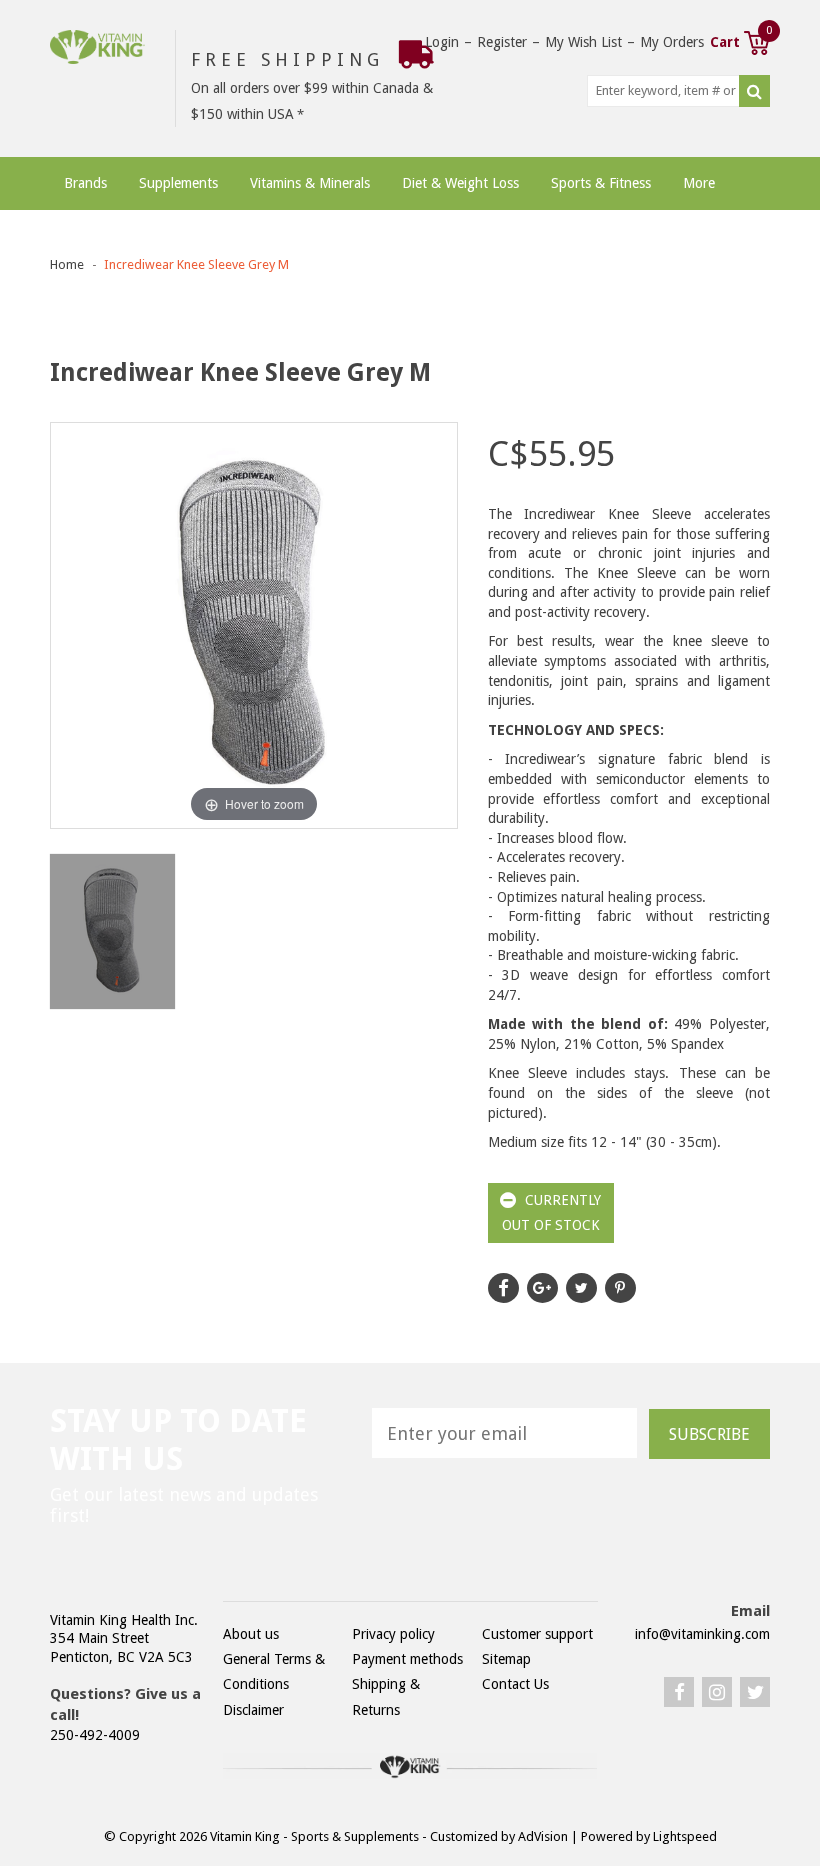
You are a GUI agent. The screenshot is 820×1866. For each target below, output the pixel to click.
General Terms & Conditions (274, 1671)
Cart (740, 40)
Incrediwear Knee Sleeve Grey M (196, 264)
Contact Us (515, 1684)
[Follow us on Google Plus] (542, 1288)
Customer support (537, 1634)
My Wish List (583, 42)
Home (67, 264)
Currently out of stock (552, 1212)
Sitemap (506, 1659)
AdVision (543, 1836)
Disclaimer (253, 1710)
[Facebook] (679, 1692)
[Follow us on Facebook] (503, 1288)
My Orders (672, 42)
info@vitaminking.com (702, 1634)
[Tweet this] (581, 1288)
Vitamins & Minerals (310, 183)
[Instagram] (717, 1692)
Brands (85, 183)
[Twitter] (755, 1692)
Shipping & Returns (386, 1696)
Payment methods (407, 1659)
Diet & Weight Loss (460, 183)
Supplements (178, 183)
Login (442, 42)
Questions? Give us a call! (125, 1704)
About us (251, 1634)
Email (750, 1611)
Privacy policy (393, 1634)
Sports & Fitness (601, 183)
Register (502, 42)
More (699, 183)
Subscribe (709, 1434)
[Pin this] (620, 1288)
